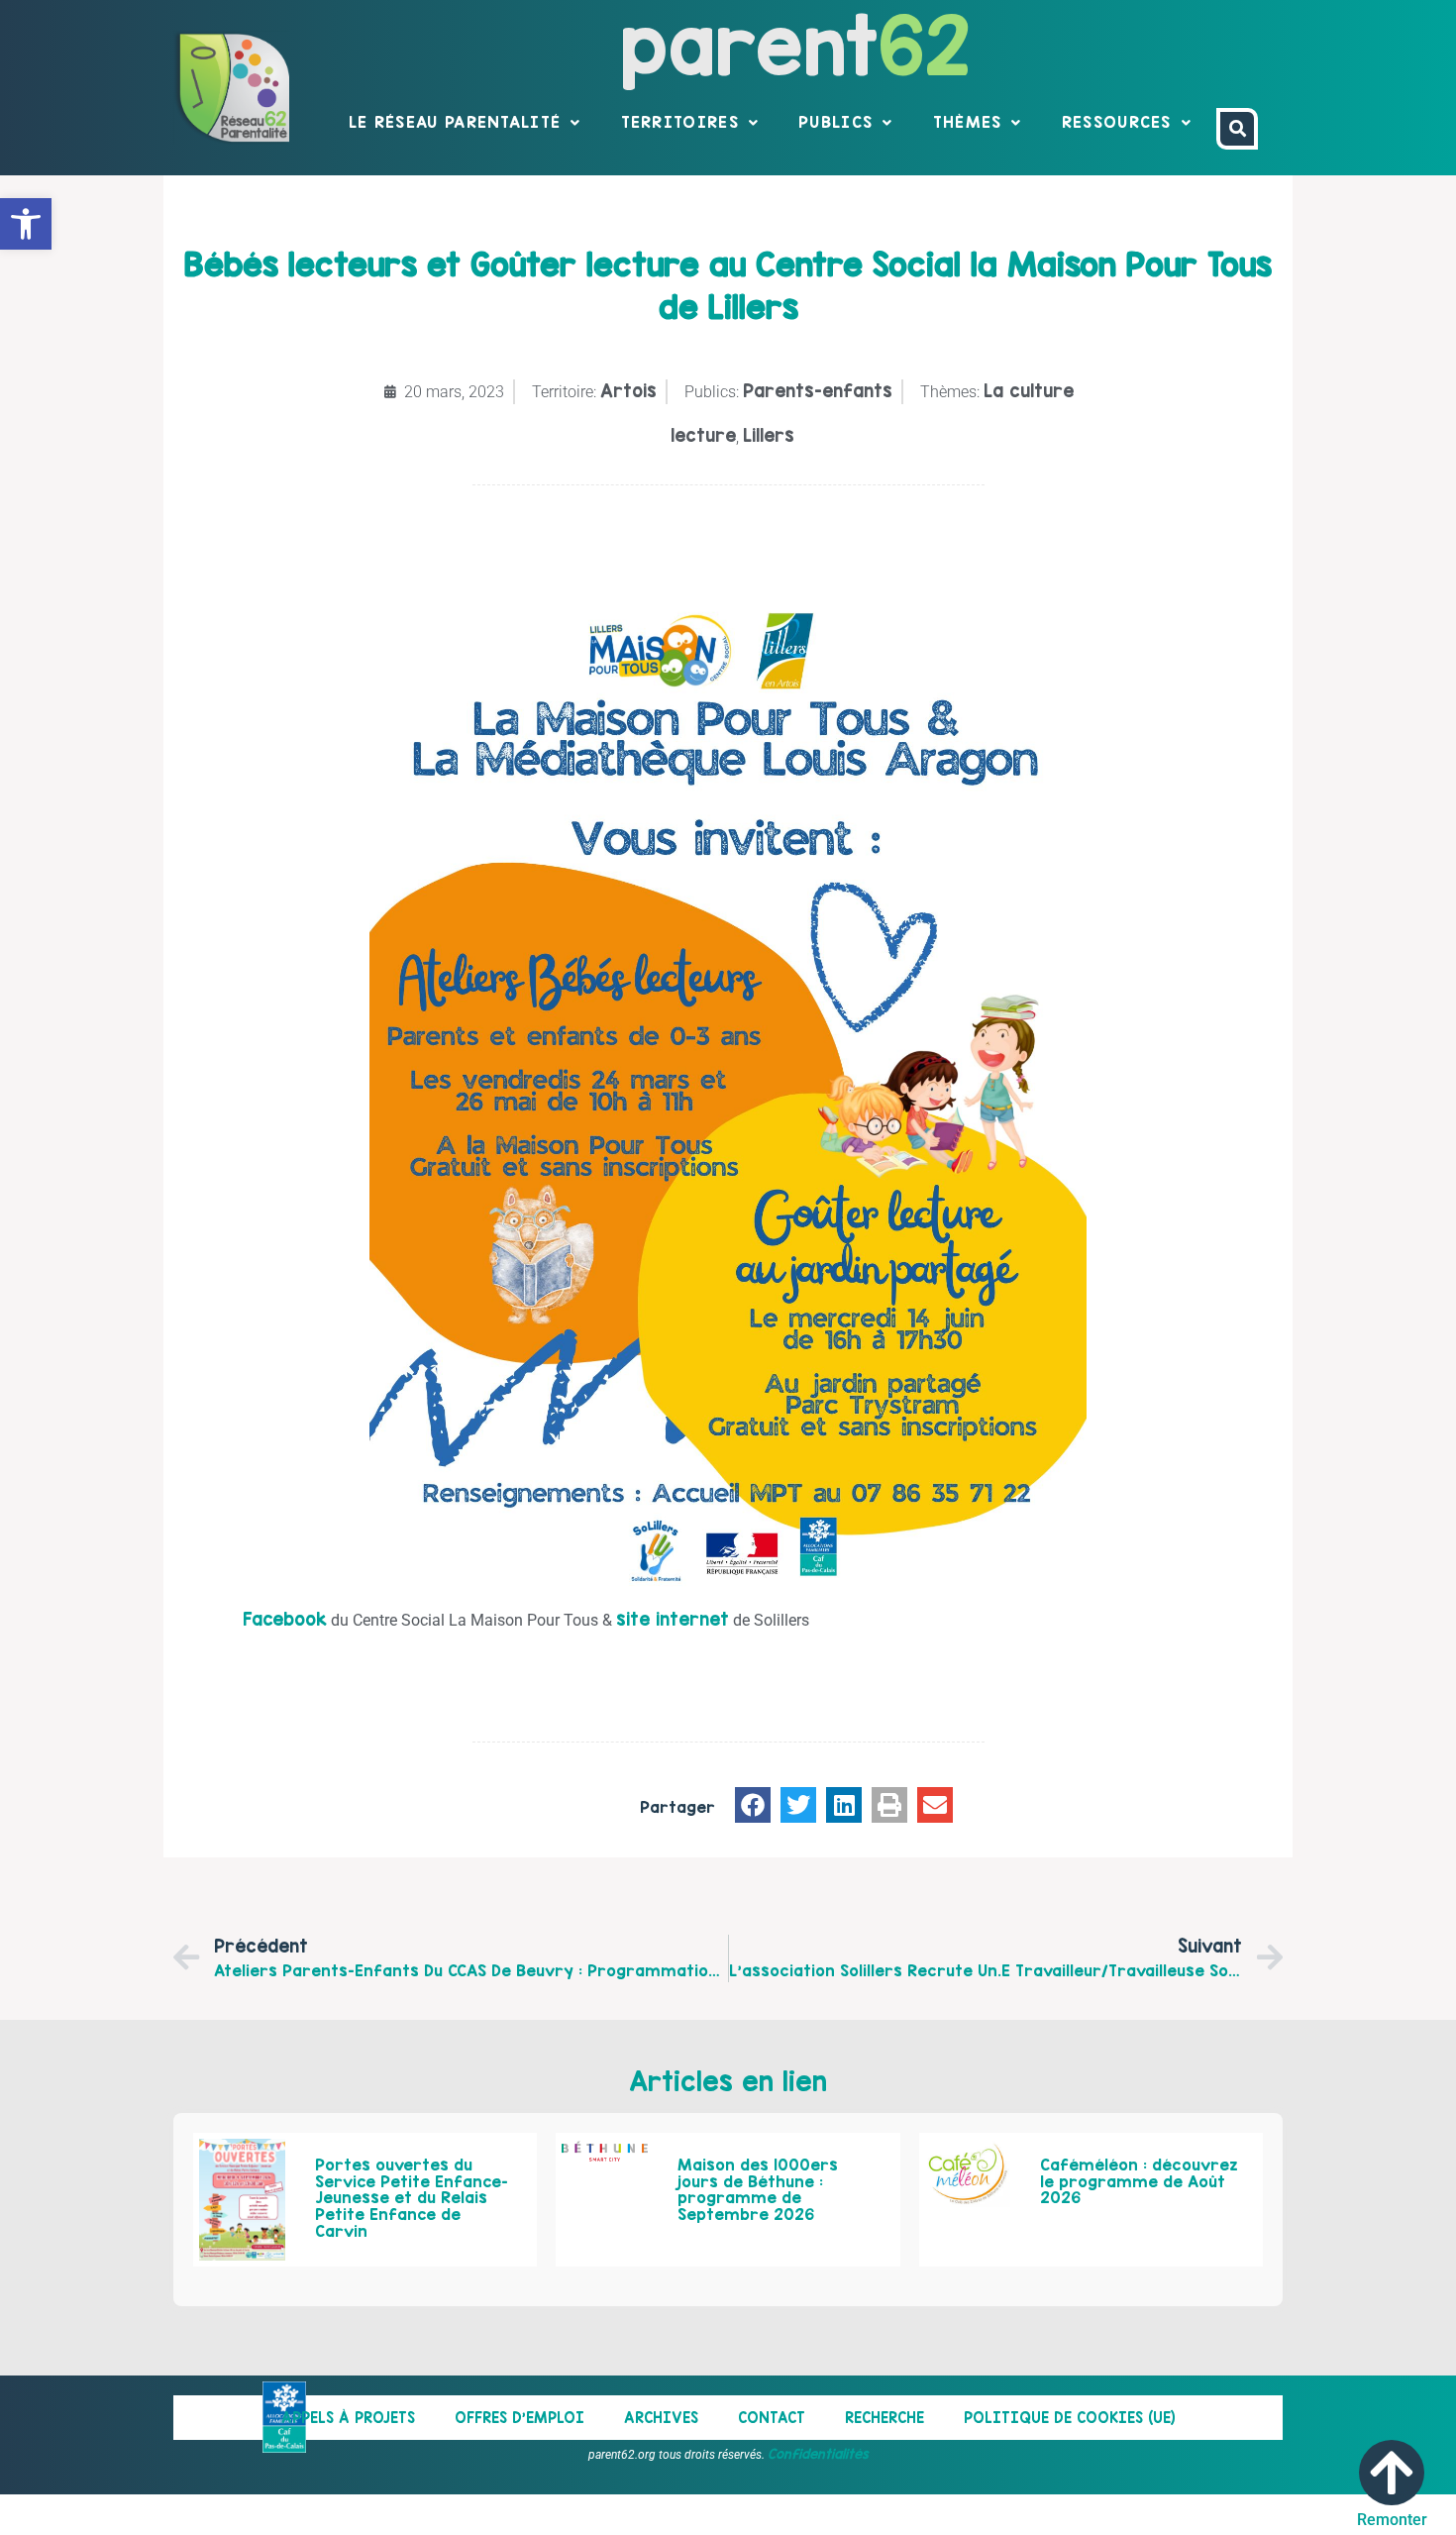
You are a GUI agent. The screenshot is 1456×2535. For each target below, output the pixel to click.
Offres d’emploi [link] (520, 2418)
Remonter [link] (1392, 2520)
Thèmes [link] (968, 122)
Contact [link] (772, 2418)
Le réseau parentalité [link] (455, 122)
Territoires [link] (680, 122)
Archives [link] (661, 2418)
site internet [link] (673, 1619)
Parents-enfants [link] (818, 391)
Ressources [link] (1117, 122)
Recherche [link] (884, 2418)
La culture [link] (1029, 391)
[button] (753, 1805)
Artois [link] (628, 391)
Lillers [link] (769, 435)
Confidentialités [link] (818, 2454)
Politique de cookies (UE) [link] (1070, 2418)
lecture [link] (703, 435)
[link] (26, 224)
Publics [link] (835, 122)
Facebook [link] (285, 1619)
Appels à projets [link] (348, 2418)
